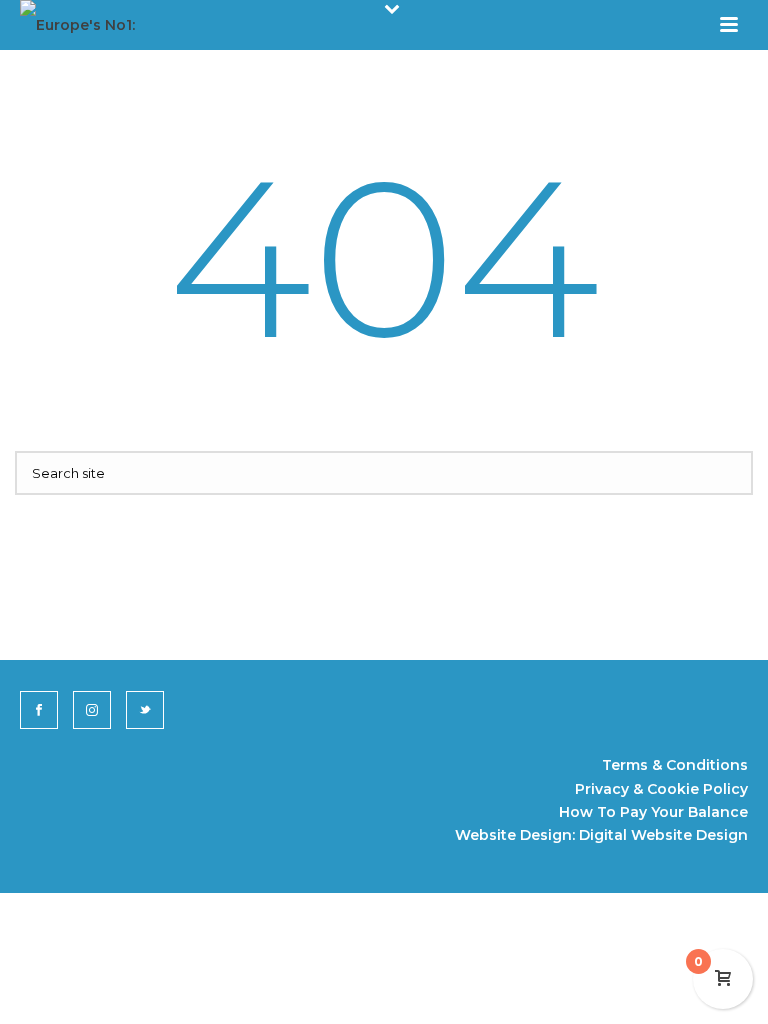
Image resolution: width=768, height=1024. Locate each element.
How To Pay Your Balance (653, 812)
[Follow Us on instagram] (92, 710)
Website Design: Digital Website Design (601, 835)
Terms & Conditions (675, 765)
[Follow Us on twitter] (145, 710)
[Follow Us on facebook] (39, 710)
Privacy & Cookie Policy (661, 789)
